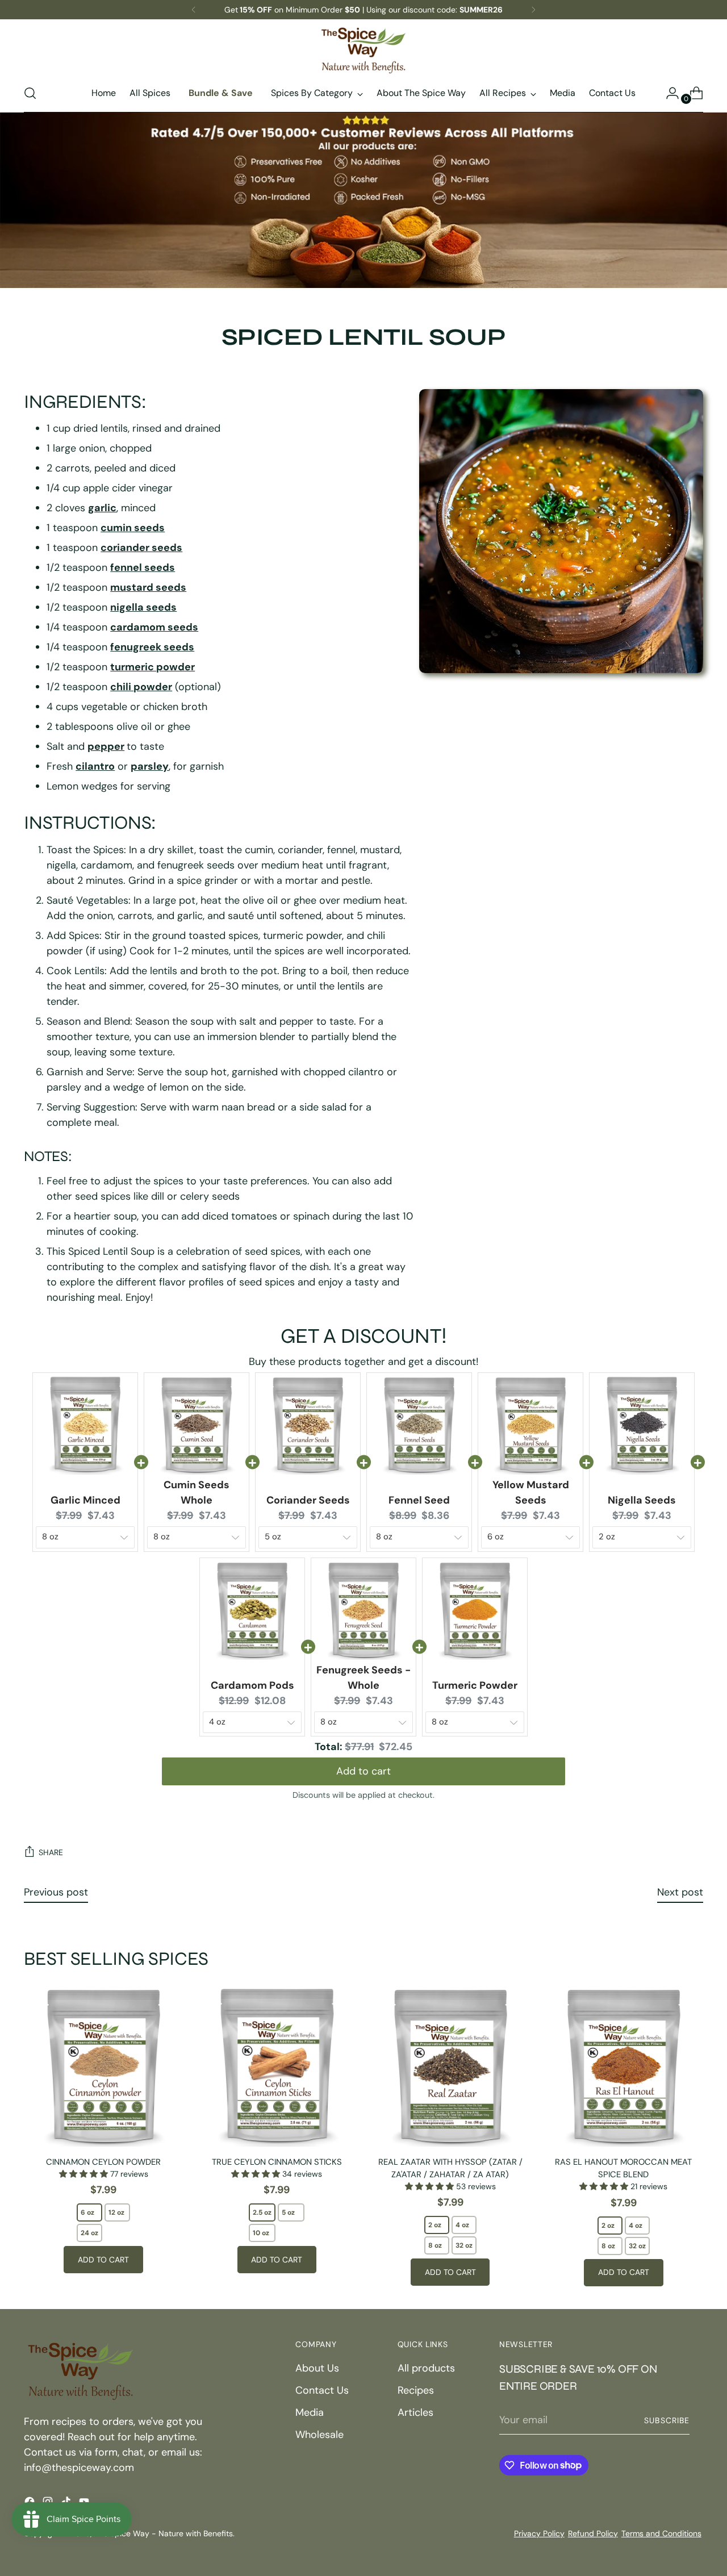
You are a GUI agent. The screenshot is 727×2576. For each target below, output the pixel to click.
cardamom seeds (154, 627)
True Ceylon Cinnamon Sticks (277, 2162)
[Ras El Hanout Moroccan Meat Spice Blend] (624, 2066)
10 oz (261, 2233)
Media (310, 2412)
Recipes (416, 2390)
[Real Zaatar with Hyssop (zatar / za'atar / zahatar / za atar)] (450, 2066)
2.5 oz (262, 2212)
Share (51, 1852)
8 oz (435, 2245)
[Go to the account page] (668, 93)
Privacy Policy (539, 2533)
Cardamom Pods (252, 1685)
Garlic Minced (85, 1500)
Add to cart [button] (363, 1771)
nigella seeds (143, 607)
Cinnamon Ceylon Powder (103, 2162)
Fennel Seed (419, 1500)
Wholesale (319, 2435)
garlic (102, 508)
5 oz (288, 2212)
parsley (150, 766)
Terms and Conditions (661, 2533)
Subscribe (667, 2420)
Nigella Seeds (642, 1500)
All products (426, 2368)
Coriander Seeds (308, 1500)
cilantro (95, 766)
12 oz (116, 2212)
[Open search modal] (30, 93)
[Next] (533, 10)
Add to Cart (103, 2260)
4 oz (462, 2225)
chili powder (141, 687)
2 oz (435, 2225)
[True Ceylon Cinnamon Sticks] (277, 2066)
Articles (415, 2412)
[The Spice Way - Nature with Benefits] (363, 50)
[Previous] (194, 10)
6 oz (87, 2212)
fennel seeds (143, 567)
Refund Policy (593, 2533)
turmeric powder (152, 667)
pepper (106, 746)
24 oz (89, 2233)
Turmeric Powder (475, 1685)
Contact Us (322, 2390)
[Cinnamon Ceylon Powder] (103, 2066)
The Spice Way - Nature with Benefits (164, 2533)
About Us (317, 2368)
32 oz (464, 2245)
